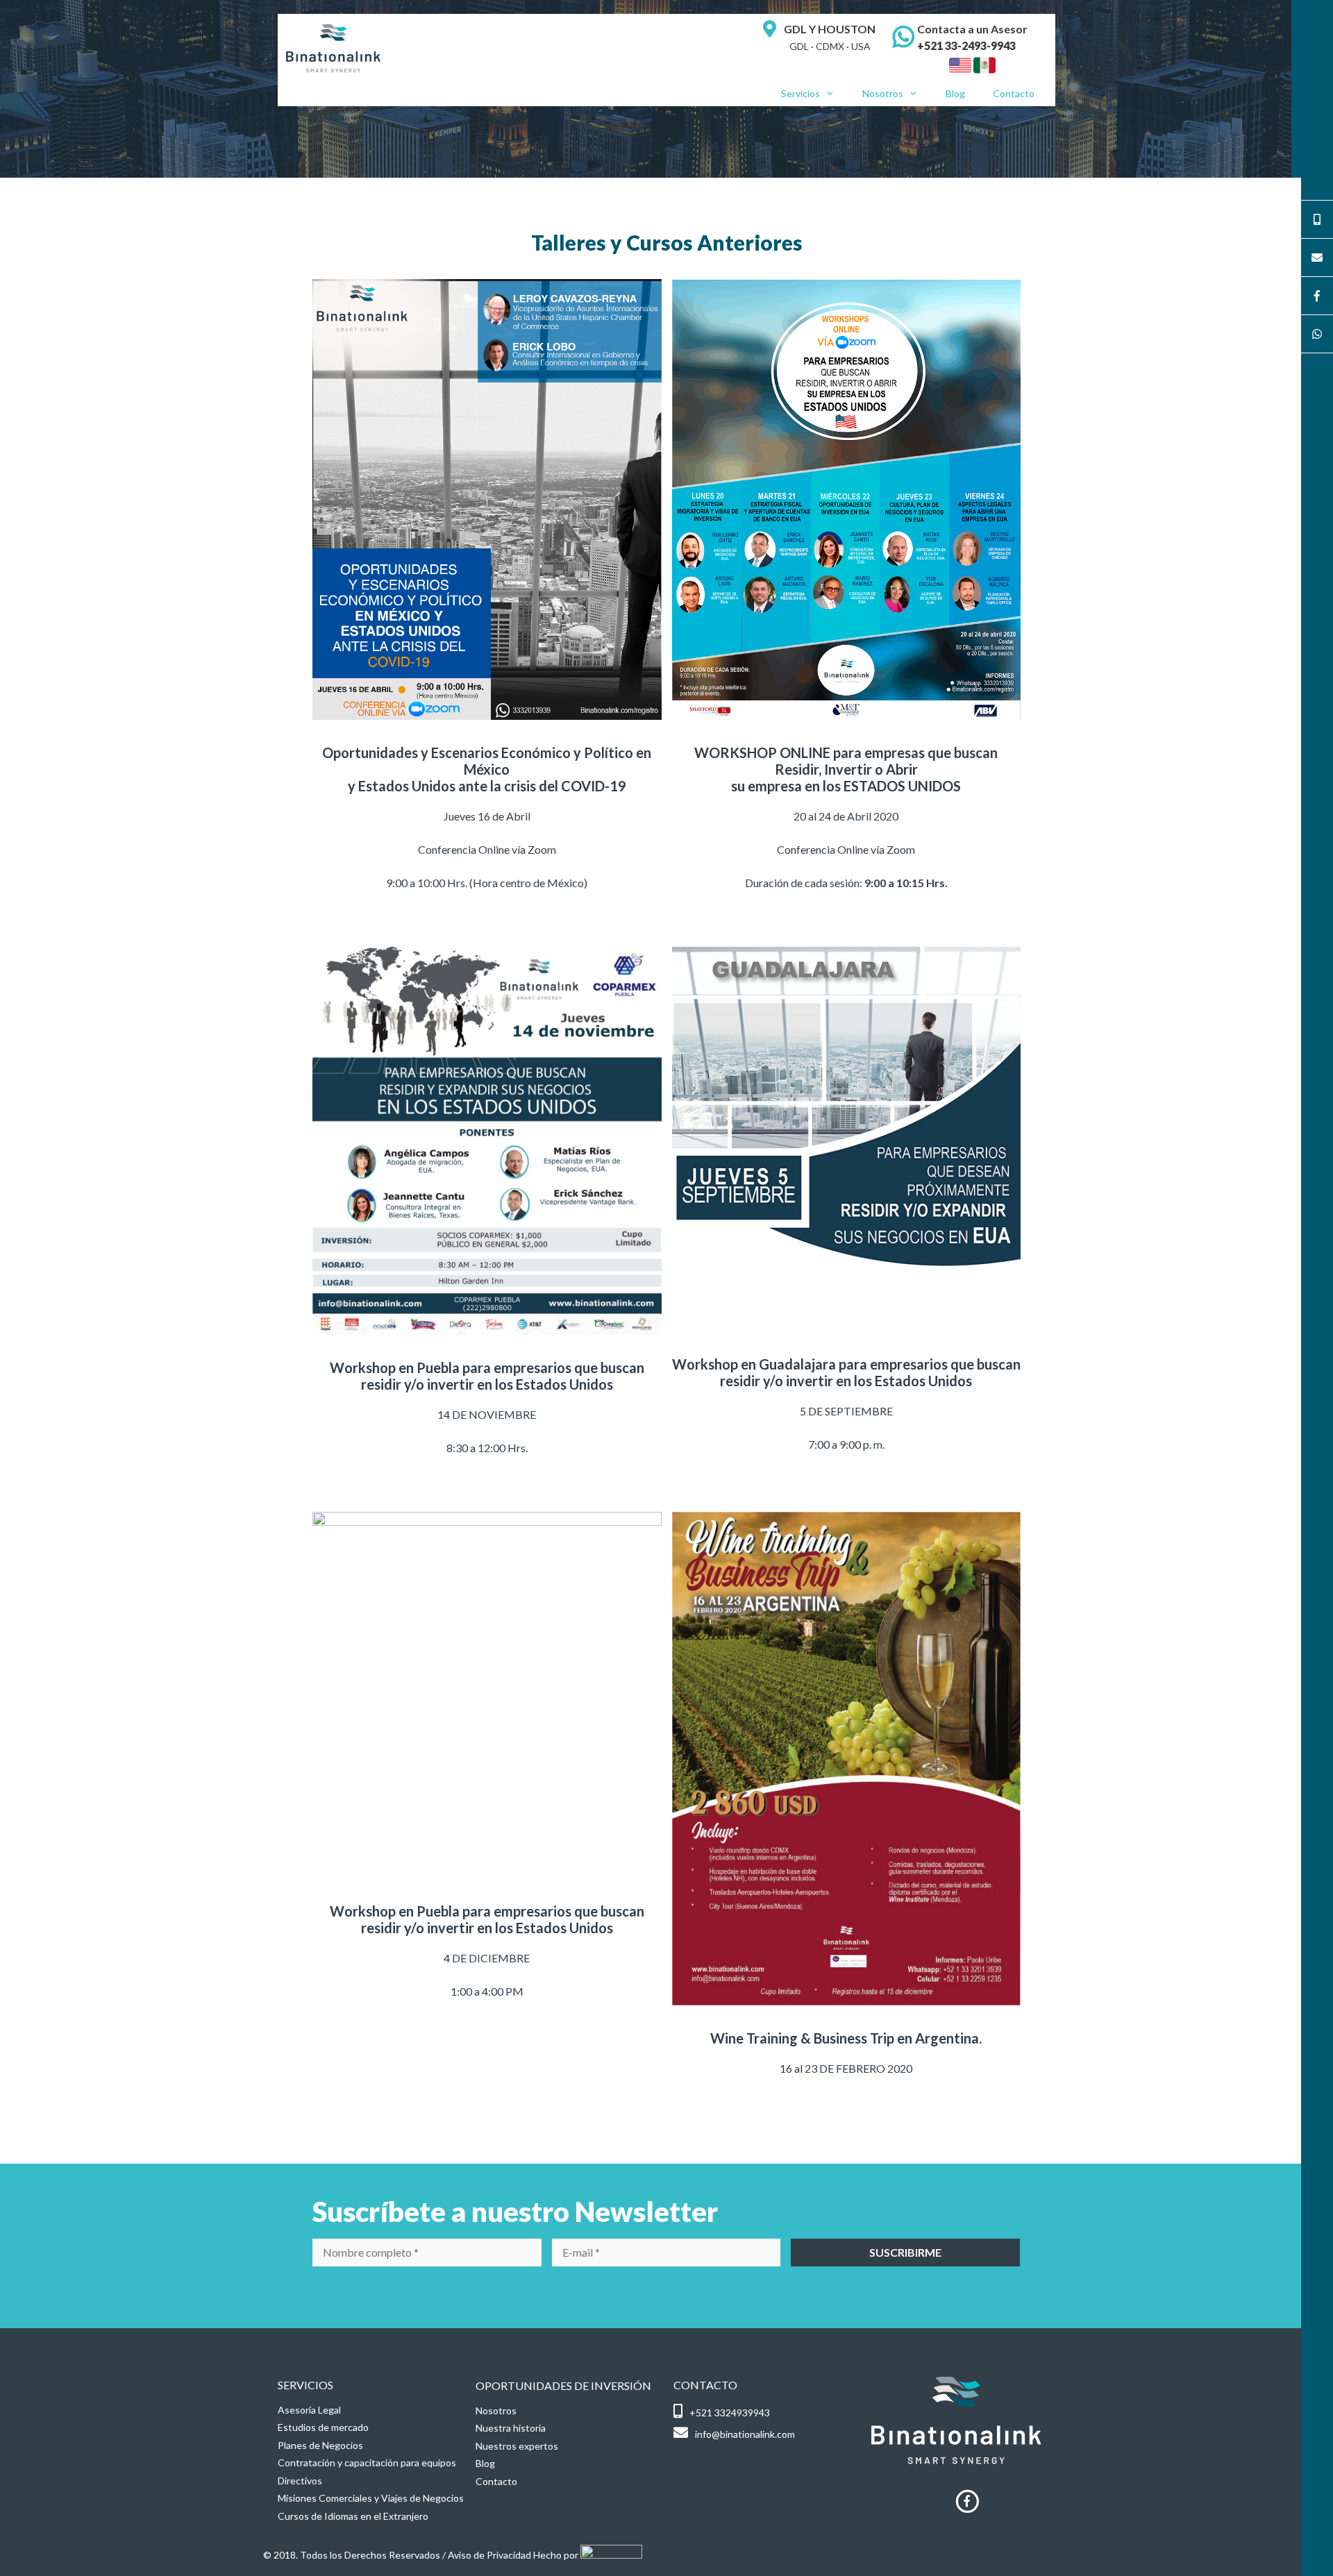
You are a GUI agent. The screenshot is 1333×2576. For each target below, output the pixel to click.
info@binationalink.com (745, 2434)
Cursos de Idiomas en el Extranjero (353, 2516)
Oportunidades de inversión (563, 2385)
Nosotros (883, 93)
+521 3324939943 (730, 2413)
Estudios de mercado (323, 2427)
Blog (955, 93)
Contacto (1014, 93)
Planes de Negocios (320, 2445)
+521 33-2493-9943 (966, 45)
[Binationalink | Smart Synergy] (333, 47)
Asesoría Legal (309, 2410)
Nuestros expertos (517, 2446)
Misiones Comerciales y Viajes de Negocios (371, 2498)
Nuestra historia (511, 2428)
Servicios (800, 93)
